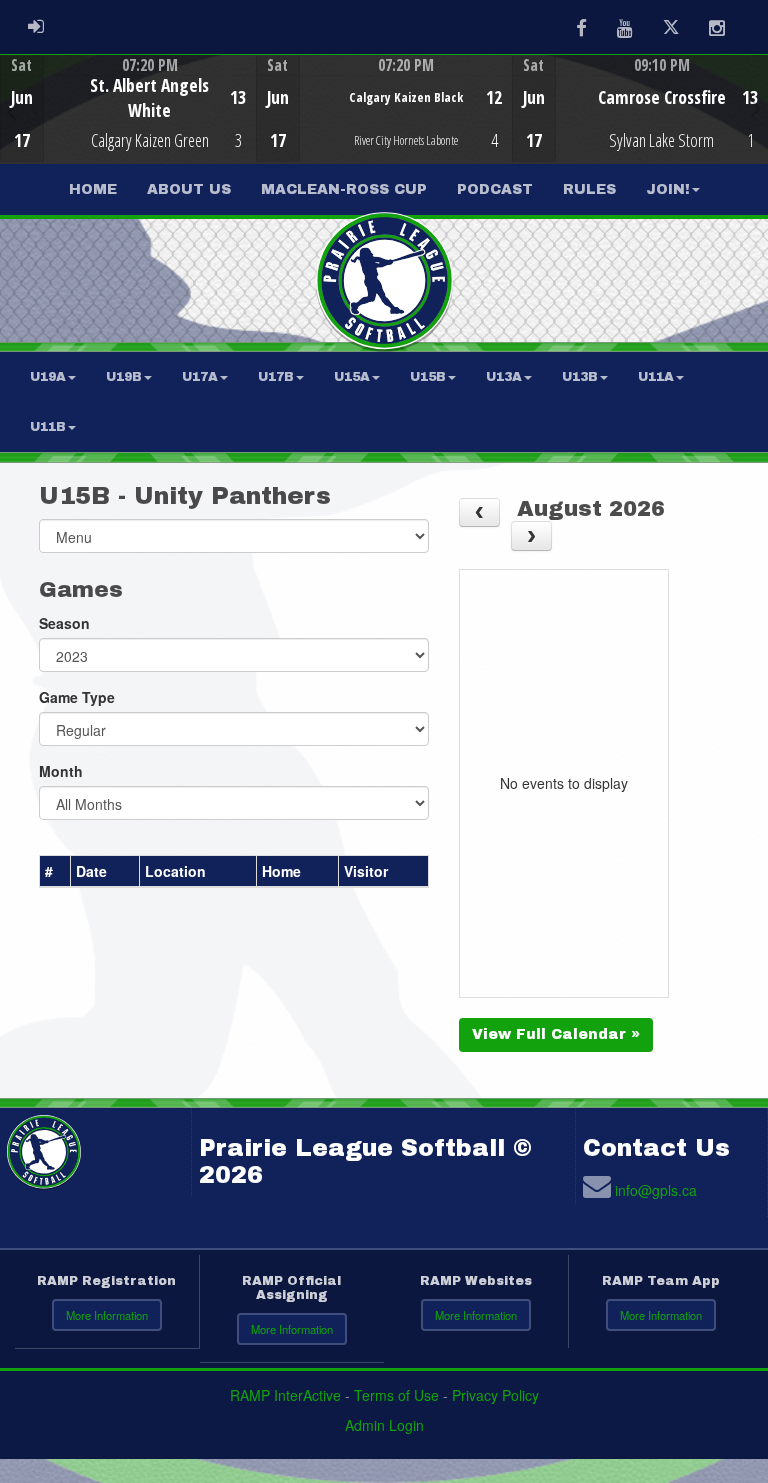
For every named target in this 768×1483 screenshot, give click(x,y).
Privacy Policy (495, 1395)
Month (61, 771)
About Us (189, 189)
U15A (352, 377)
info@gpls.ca (656, 1190)
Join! (668, 189)
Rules (589, 189)
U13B (580, 377)
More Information (107, 1315)
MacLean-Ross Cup (344, 189)
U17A (200, 377)
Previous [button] (11, 111)
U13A (504, 377)
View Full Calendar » (556, 1034)
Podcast (495, 189)
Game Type (77, 697)
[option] (128, 109)
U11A (656, 377)
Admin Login (384, 1425)
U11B (48, 427)
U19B (124, 377)
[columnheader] (55, 871)
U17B (276, 377)
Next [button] (756, 107)
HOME (93, 189)
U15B (428, 377)
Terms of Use (396, 1395)
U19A (48, 377)
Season (64, 623)
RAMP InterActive (285, 1395)
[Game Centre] (128, 124)
